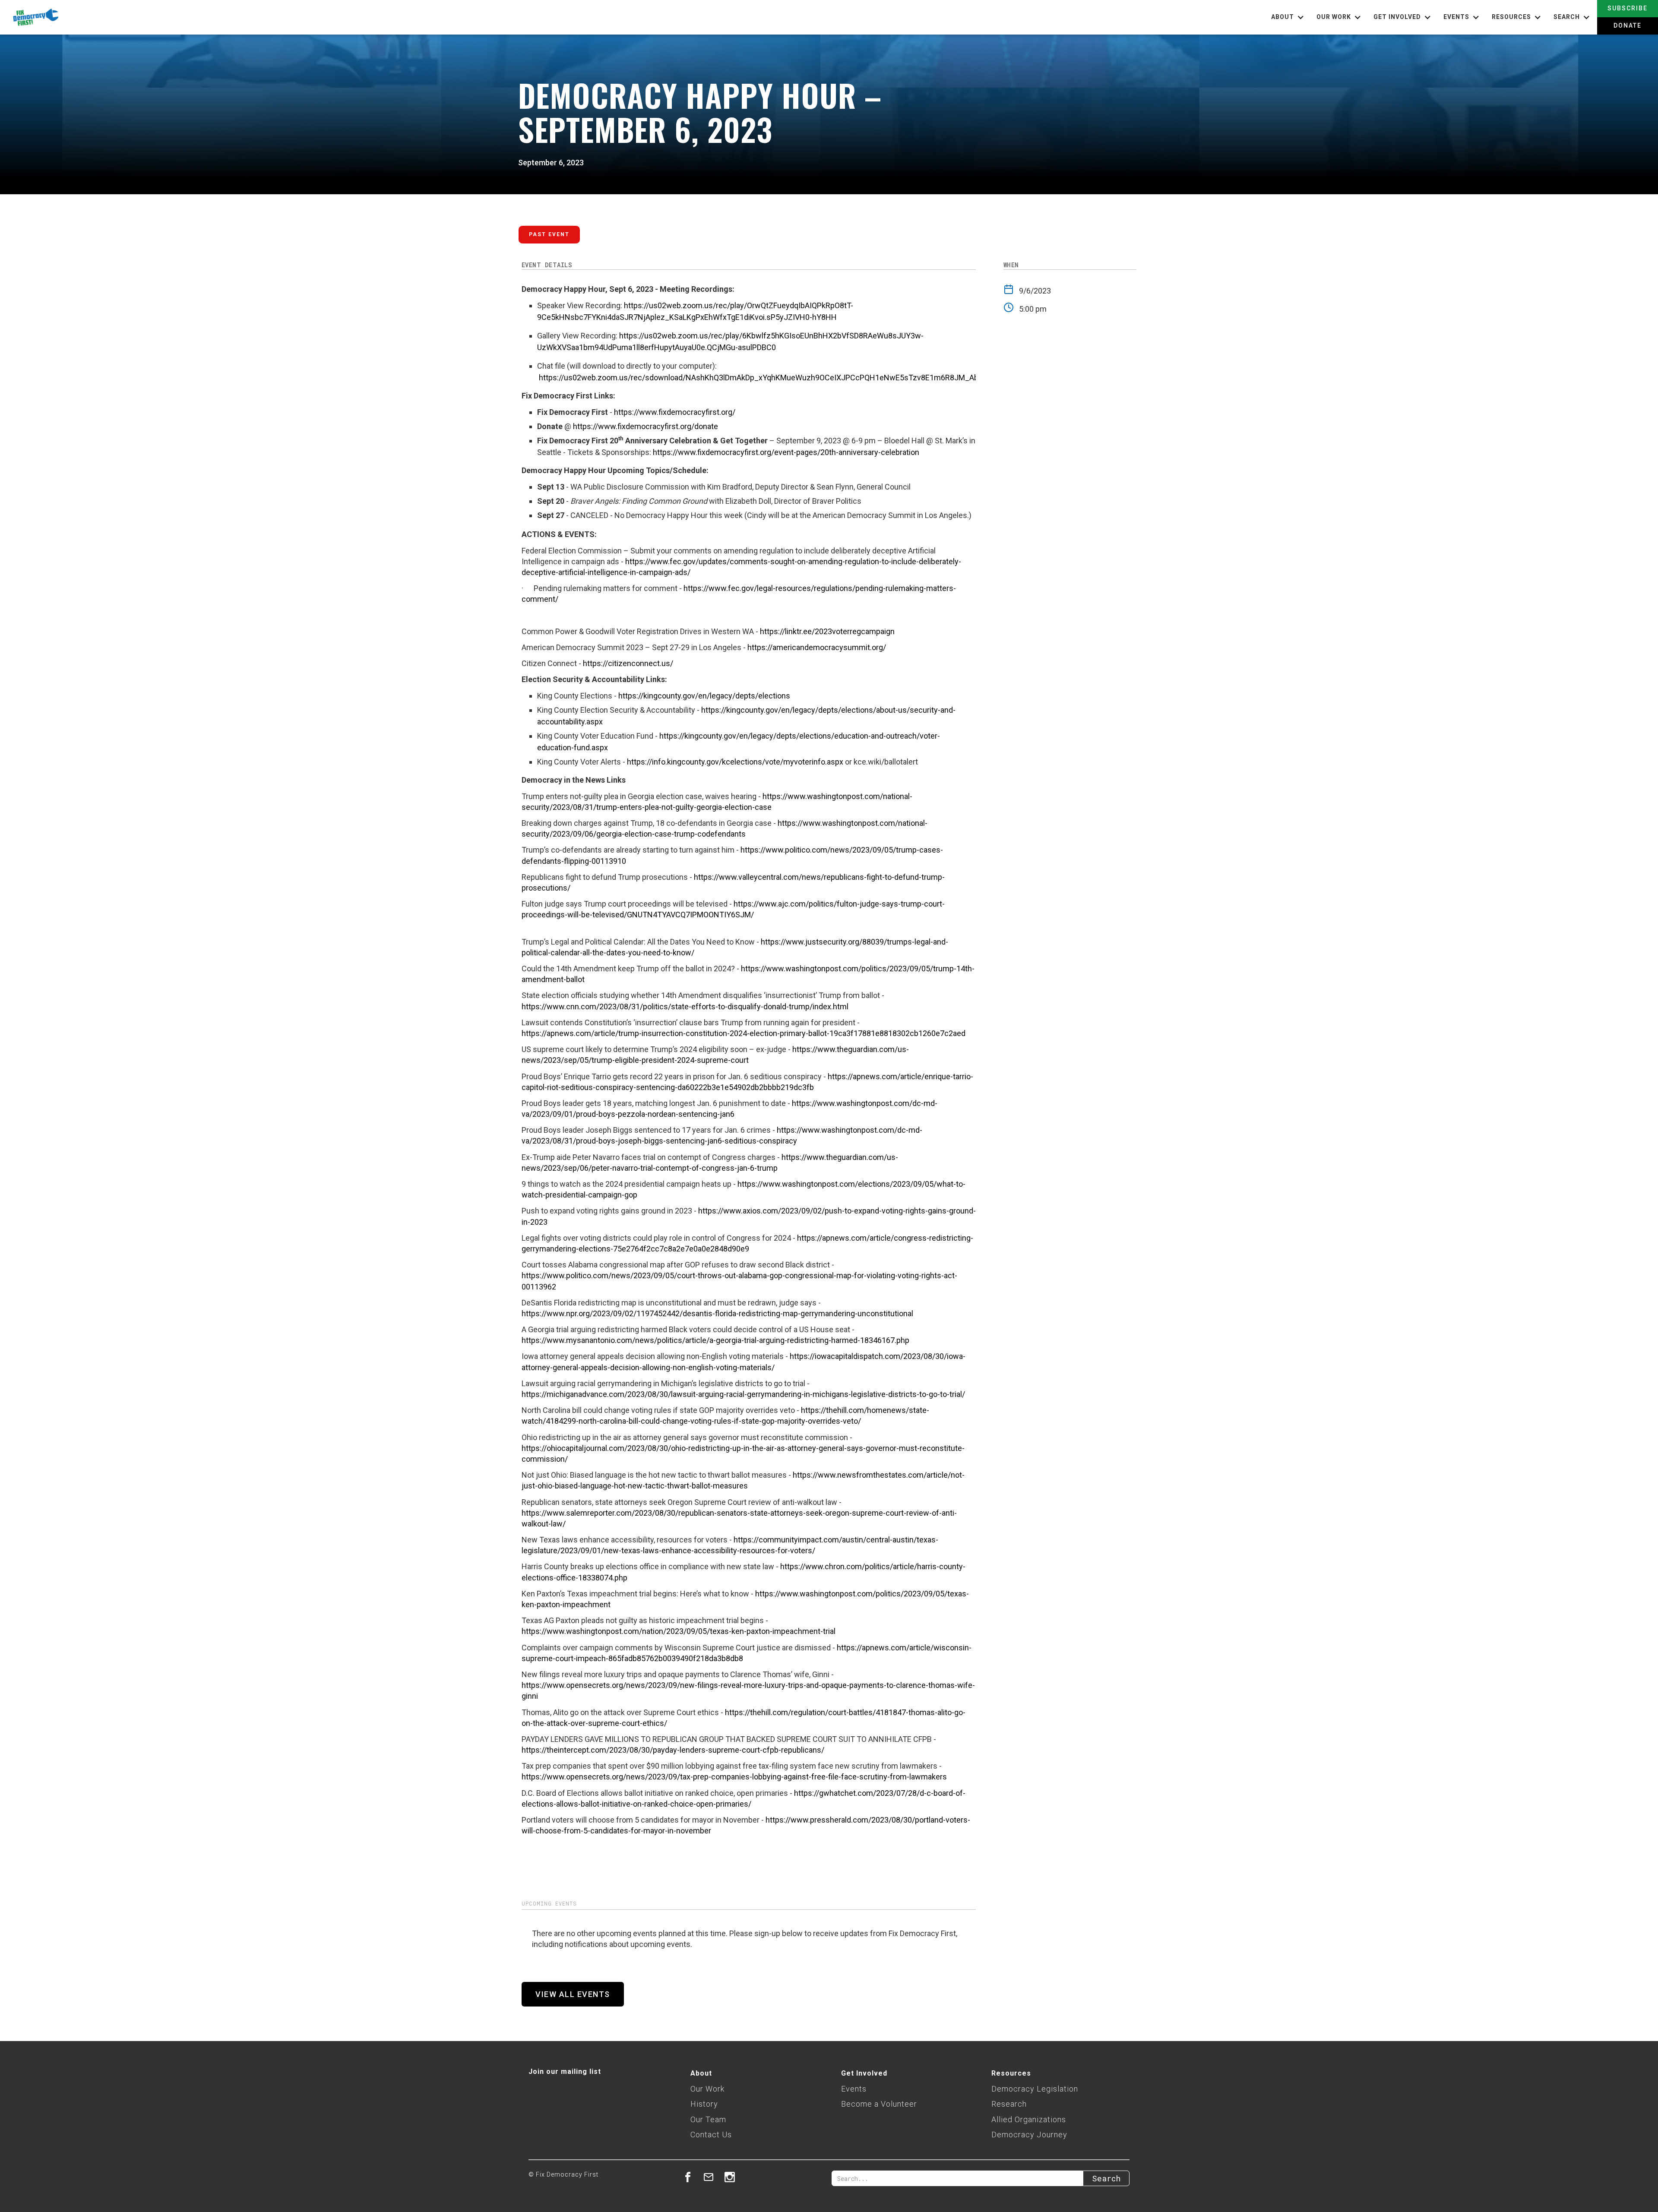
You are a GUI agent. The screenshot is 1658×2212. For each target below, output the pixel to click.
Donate (1628, 25)
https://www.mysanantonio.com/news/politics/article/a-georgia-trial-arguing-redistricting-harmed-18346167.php (715, 1340)
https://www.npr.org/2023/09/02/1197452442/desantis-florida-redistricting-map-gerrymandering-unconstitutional (717, 1313)
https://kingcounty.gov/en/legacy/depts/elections (704, 696)
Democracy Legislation (1035, 2089)
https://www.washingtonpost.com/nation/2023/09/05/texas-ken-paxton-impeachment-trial (679, 1631)
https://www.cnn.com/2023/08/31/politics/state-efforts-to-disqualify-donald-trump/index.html (685, 1006)
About (701, 2073)
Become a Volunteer (879, 2104)
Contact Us (711, 2135)
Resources (1011, 2073)
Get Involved (864, 2073)
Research (1009, 2104)
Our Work (707, 2089)
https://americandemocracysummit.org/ (817, 647)
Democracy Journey (1029, 2135)
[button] (1289, 17)
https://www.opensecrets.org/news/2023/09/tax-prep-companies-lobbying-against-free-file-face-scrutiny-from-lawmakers (734, 1777)
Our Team (708, 2119)
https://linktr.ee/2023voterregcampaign (827, 631)
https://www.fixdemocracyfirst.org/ (675, 412)
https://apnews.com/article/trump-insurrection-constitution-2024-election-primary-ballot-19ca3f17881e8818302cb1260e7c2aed (744, 1033)
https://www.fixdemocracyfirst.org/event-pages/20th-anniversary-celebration (786, 452)
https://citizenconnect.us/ (628, 663)
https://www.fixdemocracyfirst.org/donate (645, 426)
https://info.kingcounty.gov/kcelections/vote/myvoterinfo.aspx (735, 762)
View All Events (573, 1994)
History (704, 2104)
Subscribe (1628, 8)
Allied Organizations (1029, 2119)
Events (854, 2089)
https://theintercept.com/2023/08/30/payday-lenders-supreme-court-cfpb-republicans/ (673, 1750)
